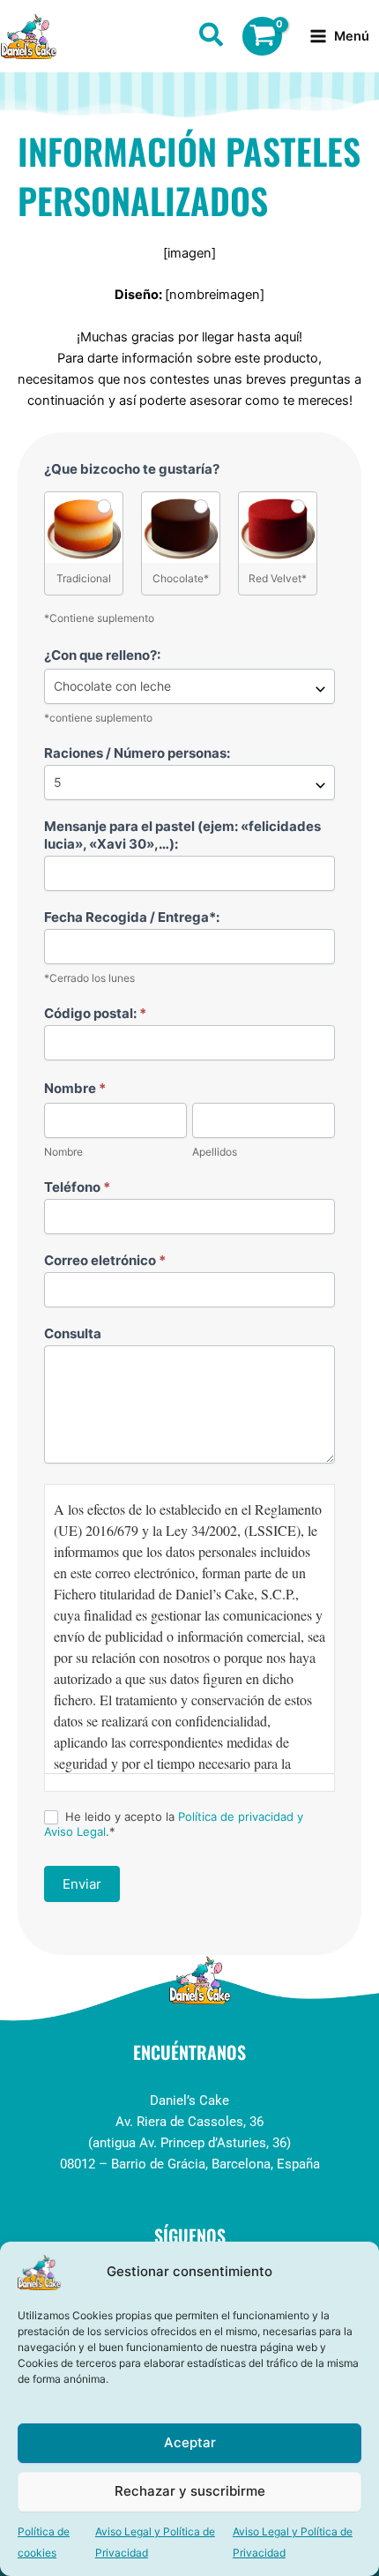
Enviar (82, 1884)
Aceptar (190, 2442)
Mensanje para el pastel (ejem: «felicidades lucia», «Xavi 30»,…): (182, 835)
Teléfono (77, 1187)
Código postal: (95, 1013)
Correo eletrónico (105, 1260)
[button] (212, 38)
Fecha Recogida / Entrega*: (132, 917)
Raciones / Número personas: (137, 753)
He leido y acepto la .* (174, 1824)
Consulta (73, 1333)
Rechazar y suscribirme (190, 2491)
